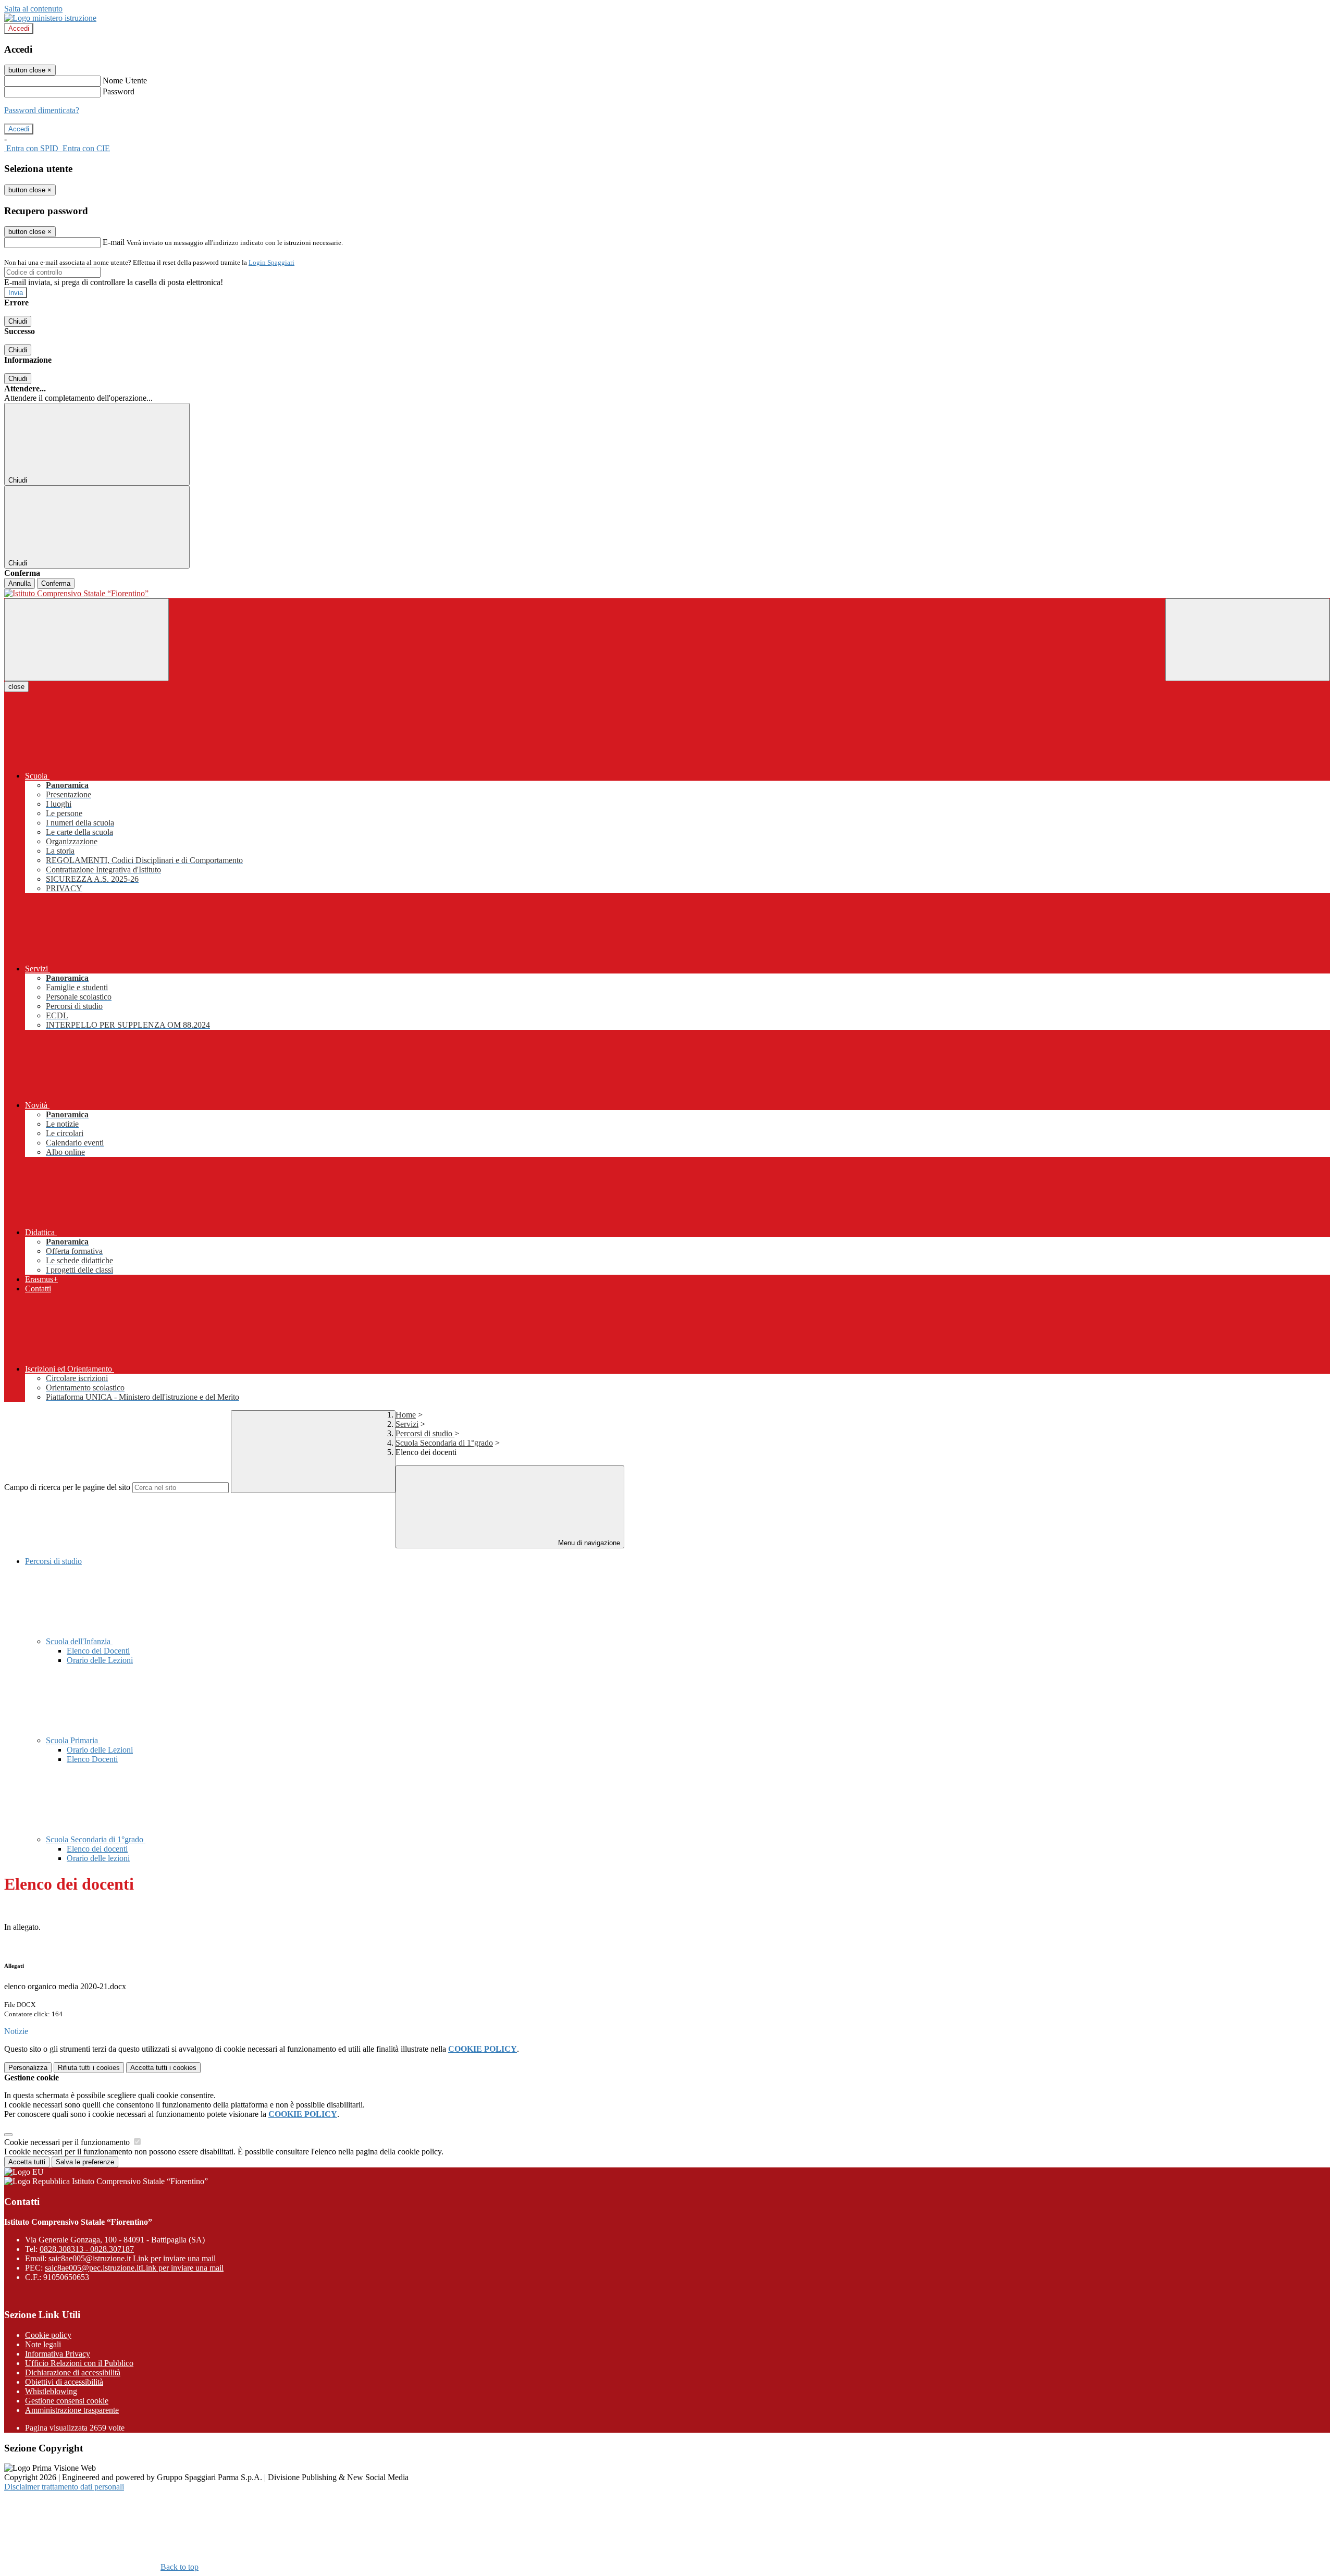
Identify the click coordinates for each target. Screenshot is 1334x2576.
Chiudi (18, 321)
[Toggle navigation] (87, 640)
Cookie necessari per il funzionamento (68, 2142)
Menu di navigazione (588, 1543)
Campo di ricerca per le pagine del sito (67, 1487)
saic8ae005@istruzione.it (132, 2258)
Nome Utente (125, 81)
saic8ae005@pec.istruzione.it (134, 2268)
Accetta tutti (163, 2068)
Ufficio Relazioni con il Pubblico (79, 2363)
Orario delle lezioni (98, 1858)
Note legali (43, 2344)
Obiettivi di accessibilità (64, 2382)
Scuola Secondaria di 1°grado (444, 1443)
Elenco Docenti (92, 1759)
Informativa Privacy (58, 2354)
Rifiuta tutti (89, 2068)
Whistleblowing (51, 2391)
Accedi (19, 28)
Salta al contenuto (33, 9)
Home (406, 1415)
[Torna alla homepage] (667, 594)
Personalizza (28, 2068)
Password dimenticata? (42, 110)
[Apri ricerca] (1247, 640)
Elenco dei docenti (97, 1849)
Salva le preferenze (85, 2162)
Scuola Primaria (73, 1740)
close (16, 687)
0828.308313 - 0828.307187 (87, 2249)
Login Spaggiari (271, 262)
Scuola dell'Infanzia (79, 1641)
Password (119, 91)
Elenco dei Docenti (98, 1651)
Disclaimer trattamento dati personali (64, 2487)
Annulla (20, 583)
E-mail (114, 242)
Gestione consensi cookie (67, 2401)
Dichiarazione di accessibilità (73, 2372)
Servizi (407, 1424)
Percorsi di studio (425, 1433)
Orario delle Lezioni (100, 1660)
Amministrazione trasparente (72, 2410)
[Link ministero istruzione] (50, 18)
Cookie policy (48, 2335)
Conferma (56, 583)
